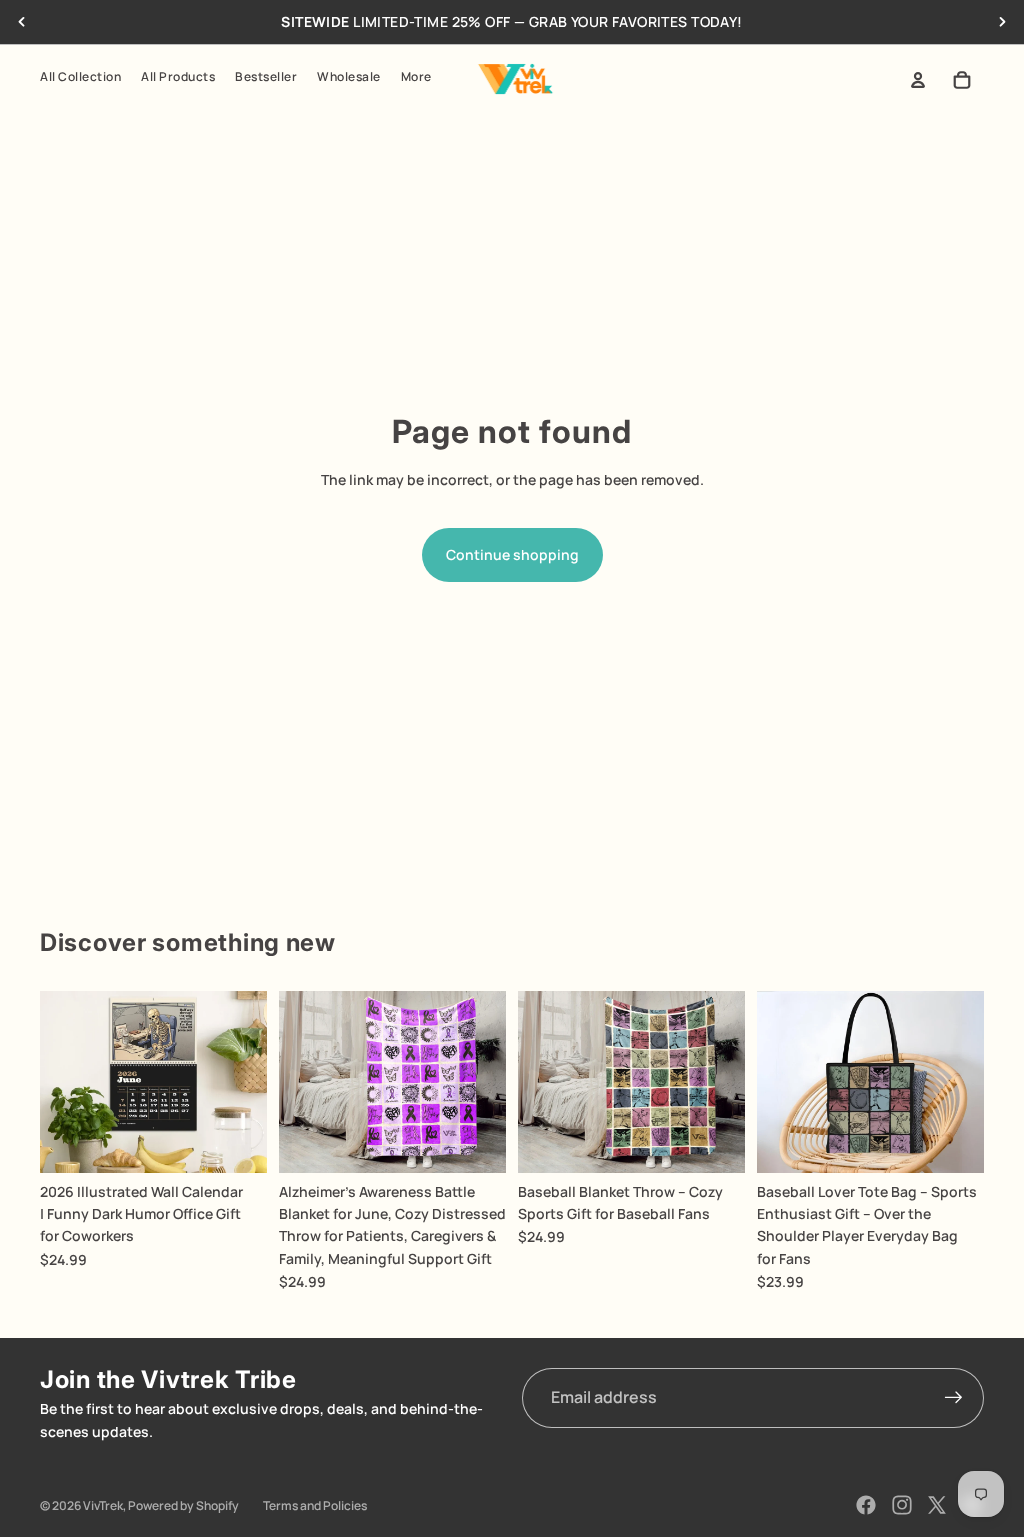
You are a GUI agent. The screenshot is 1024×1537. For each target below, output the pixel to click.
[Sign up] (954, 1398)
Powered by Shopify (183, 1505)
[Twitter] (937, 1505)
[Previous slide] (22, 22)
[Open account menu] (918, 80)
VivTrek (103, 1505)
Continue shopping (512, 554)
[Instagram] (902, 1505)
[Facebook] (866, 1505)
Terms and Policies (315, 1505)
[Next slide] (1002, 22)
